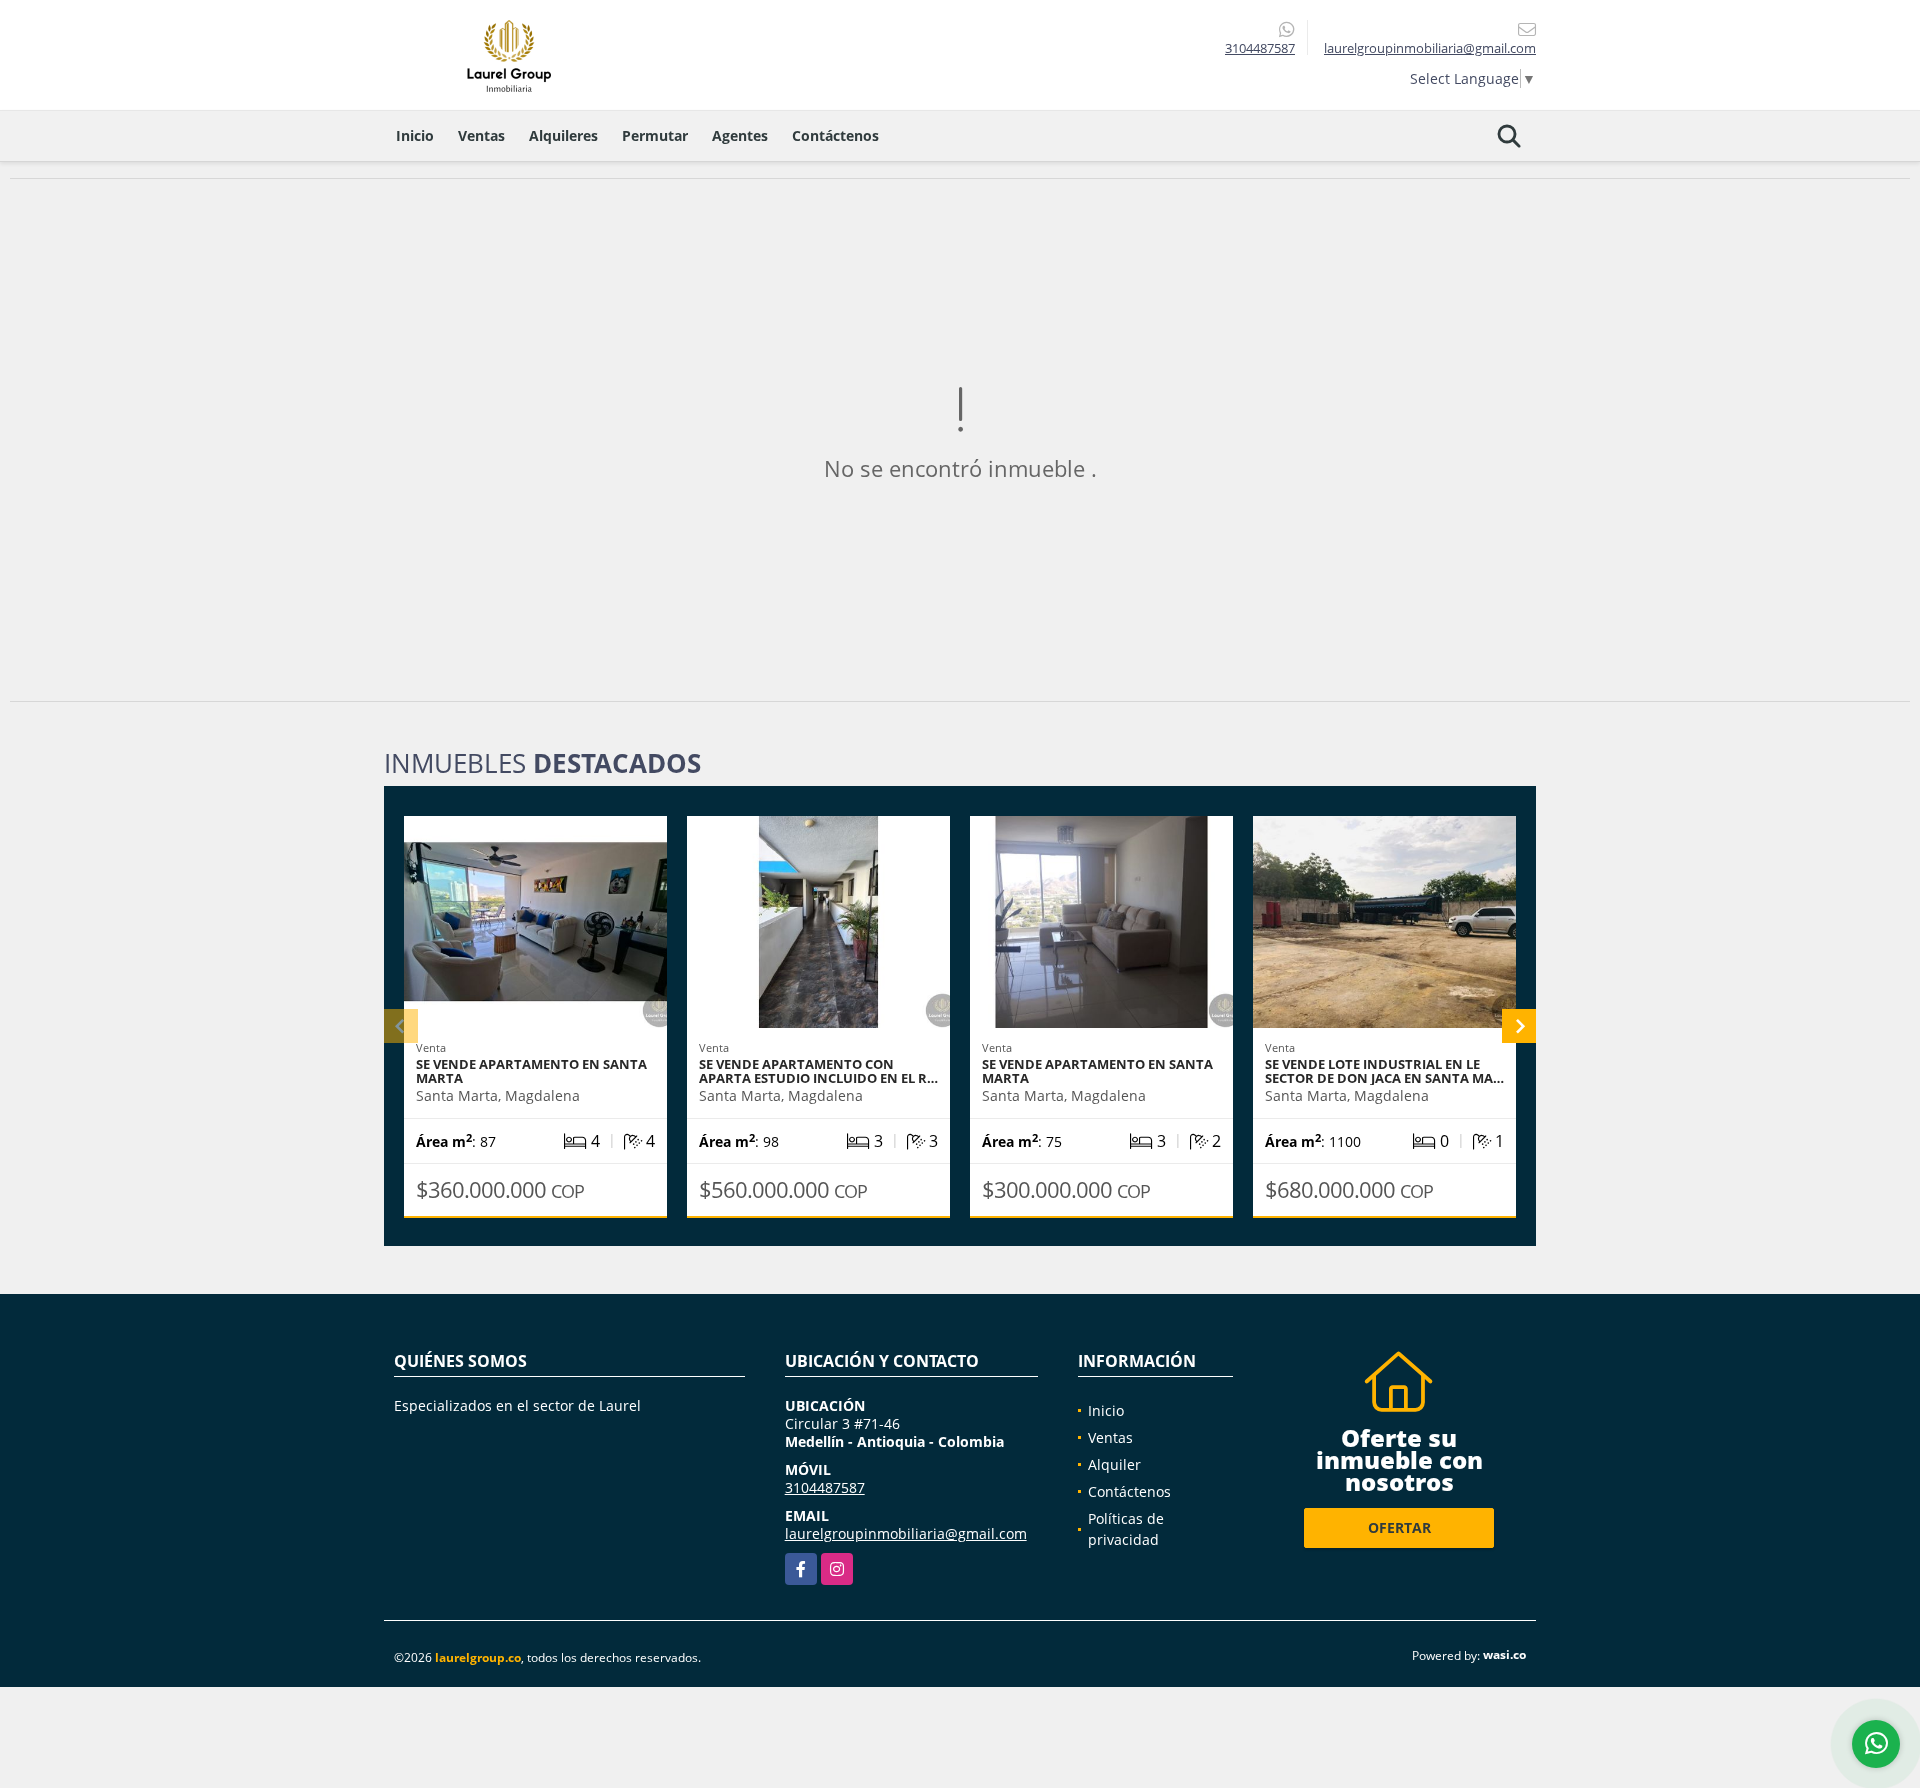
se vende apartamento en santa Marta (531, 1071)
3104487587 (1260, 48)
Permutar (655, 135)
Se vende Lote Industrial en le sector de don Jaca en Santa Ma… (1384, 1071)
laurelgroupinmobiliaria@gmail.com (906, 1533)
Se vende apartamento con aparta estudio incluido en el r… (818, 1071)
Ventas (481, 135)
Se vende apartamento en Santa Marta (1097, 1071)
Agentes (740, 135)
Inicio (415, 135)
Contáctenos (835, 135)
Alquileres (563, 135)
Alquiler (1114, 1464)
